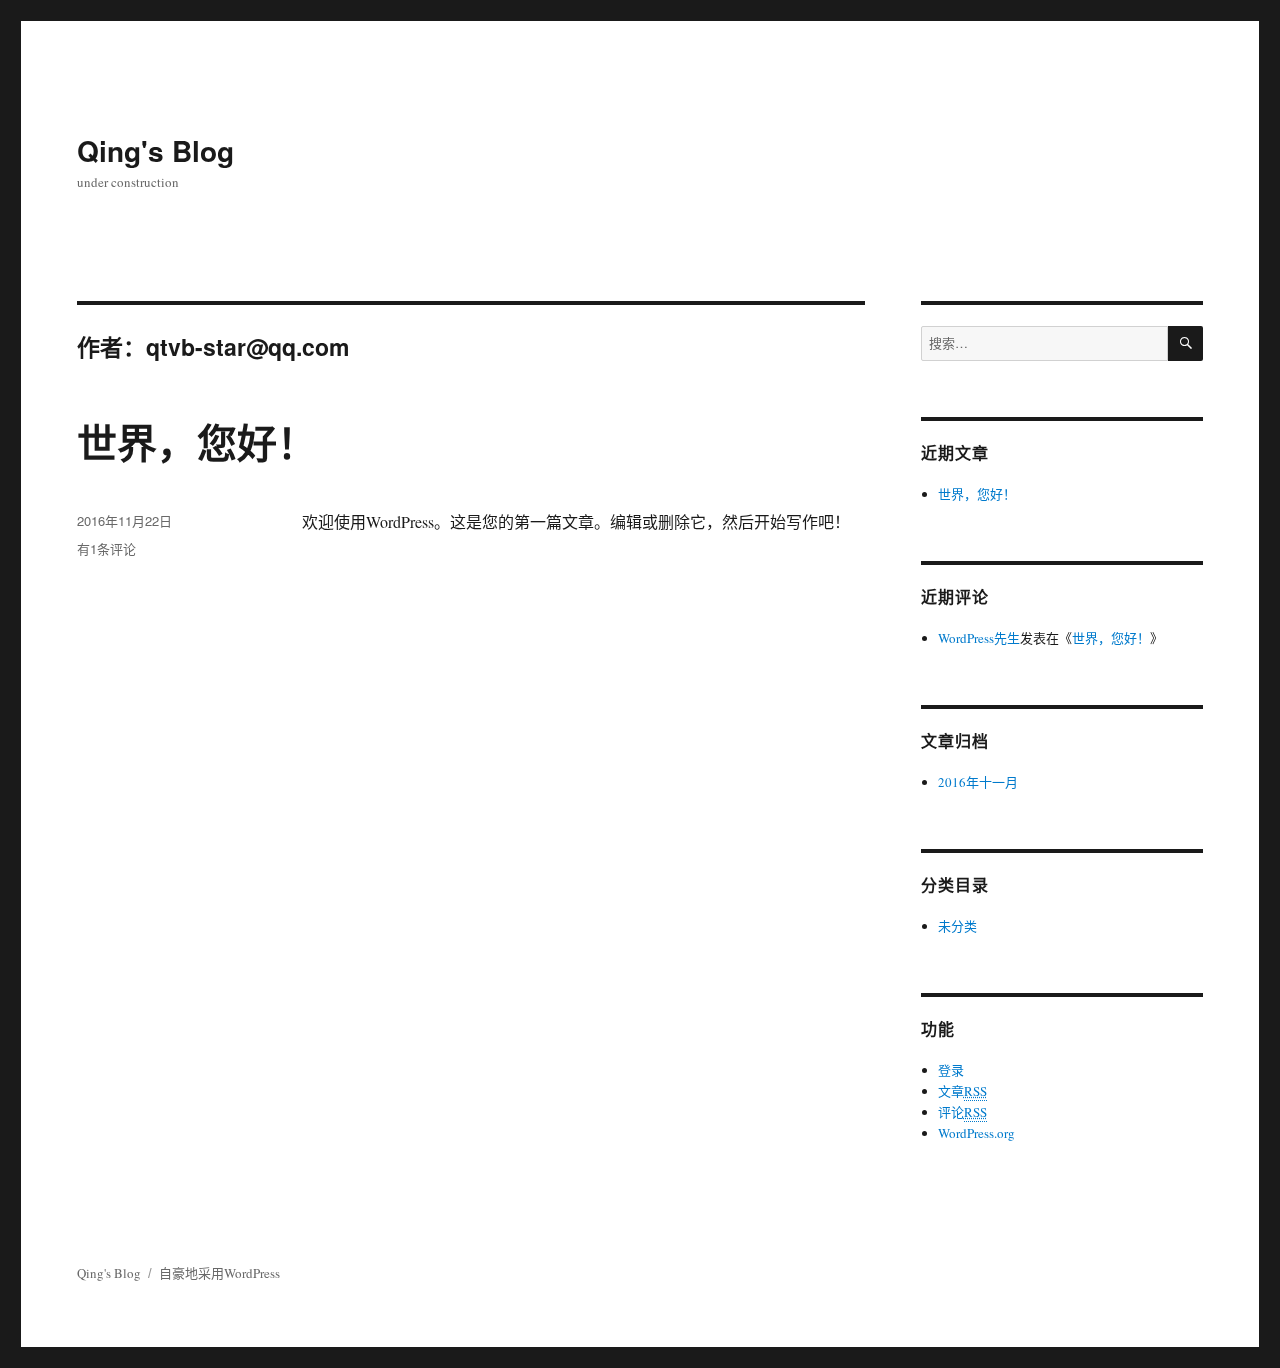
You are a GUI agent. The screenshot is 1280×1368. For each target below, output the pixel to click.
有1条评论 (106, 548)
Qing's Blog (155, 150)
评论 (962, 1112)
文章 (962, 1091)
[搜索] (1185, 343)
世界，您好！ (197, 441)
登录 (951, 1070)
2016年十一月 (978, 782)
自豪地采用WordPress (219, 1273)
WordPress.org (976, 1133)
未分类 (957, 926)
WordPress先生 (979, 638)
